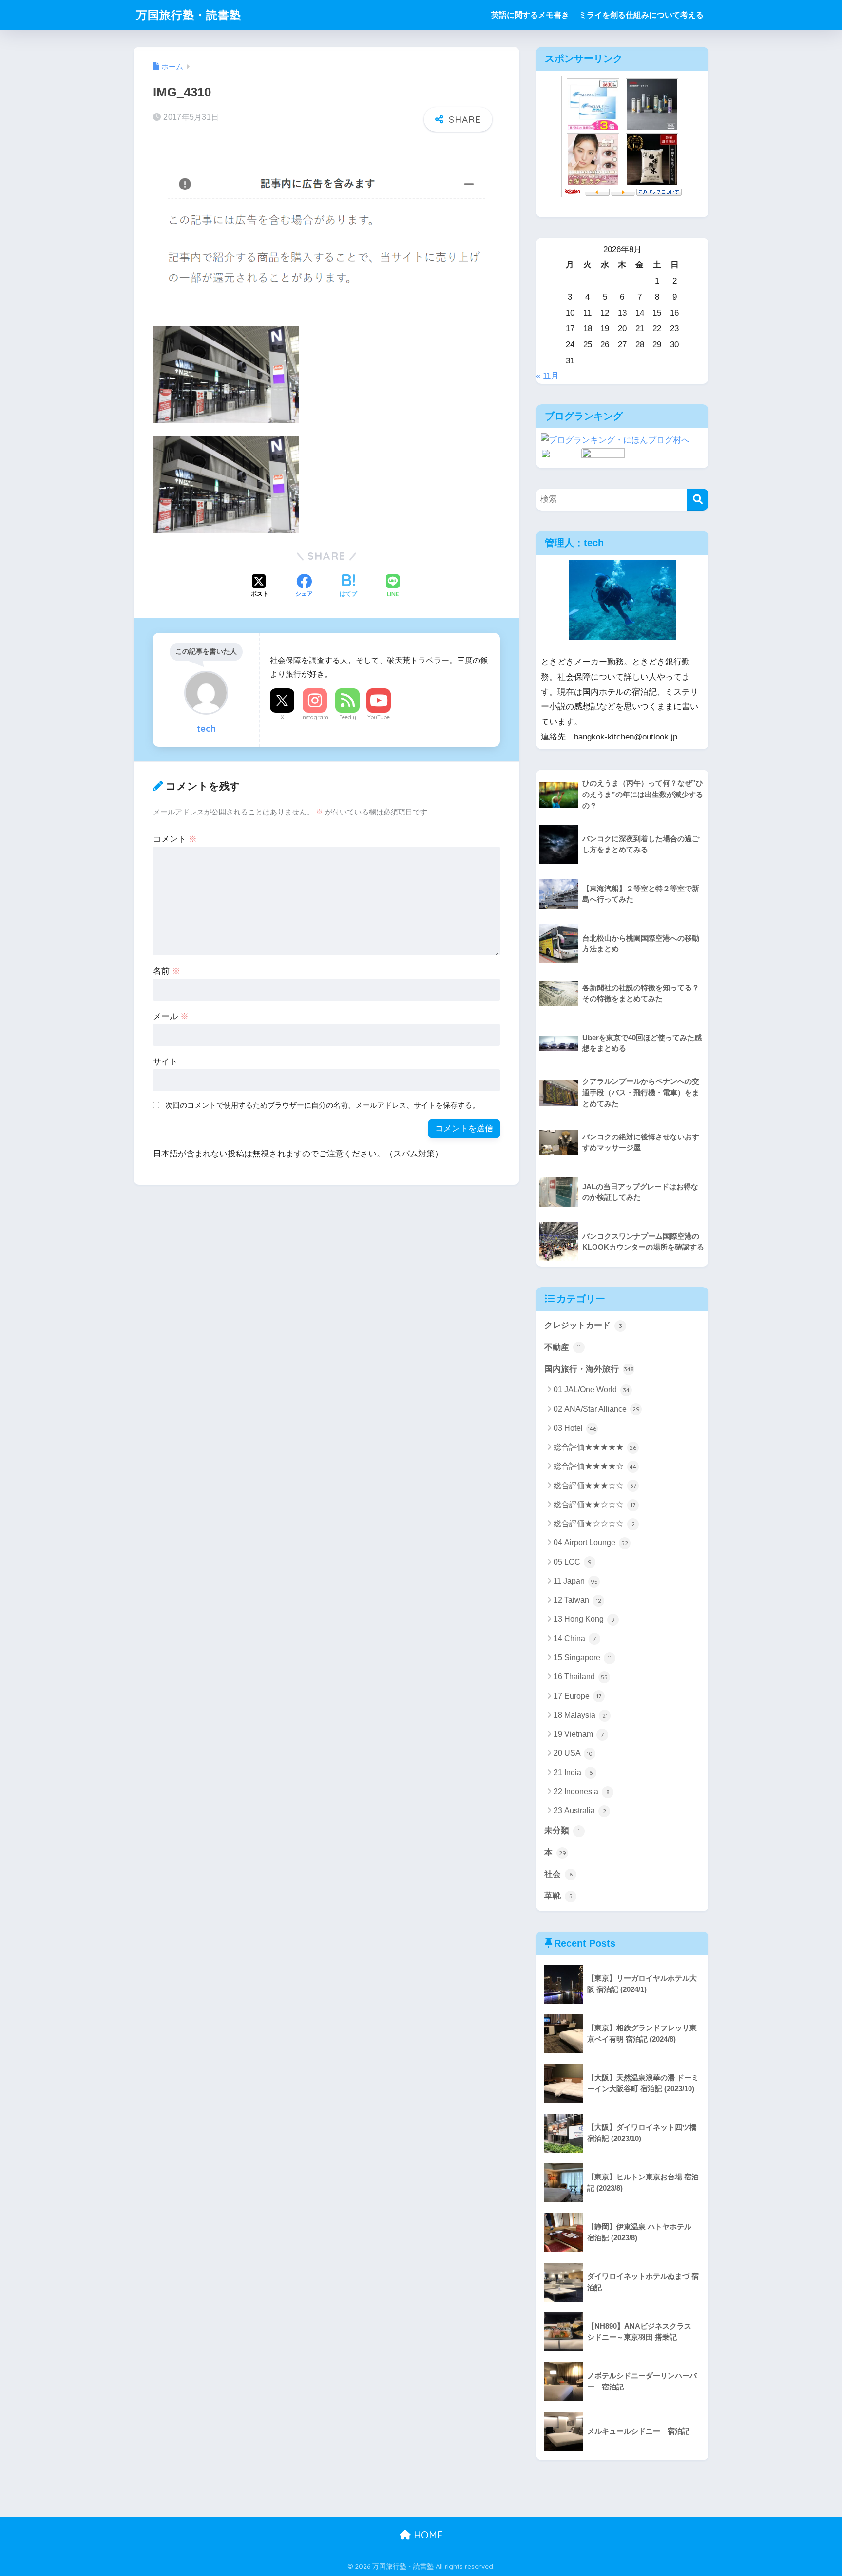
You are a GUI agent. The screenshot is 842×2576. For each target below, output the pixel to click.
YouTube (379, 717)
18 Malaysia (581, 1715)
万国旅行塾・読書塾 (189, 15)
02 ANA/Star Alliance (597, 1409)
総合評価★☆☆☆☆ (594, 1524)
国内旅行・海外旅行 (589, 1369)
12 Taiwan (577, 1600)
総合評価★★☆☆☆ (594, 1505)
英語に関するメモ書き (530, 15)
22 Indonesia (582, 1791)
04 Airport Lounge (591, 1543)
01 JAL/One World (592, 1390)
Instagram (315, 717)
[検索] (698, 500)
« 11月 (547, 376)
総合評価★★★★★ (595, 1447)
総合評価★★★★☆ (595, 1466)
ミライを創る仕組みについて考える (641, 15)
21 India (573, 1772)
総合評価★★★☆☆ (595, 1486)
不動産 (563, 1347)
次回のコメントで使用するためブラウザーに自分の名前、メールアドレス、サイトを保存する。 (322, 1105)
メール (171, 1016)
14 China (575, 1638)
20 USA (573, 1753)
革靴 (558, 1896)
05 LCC (573, 1562)
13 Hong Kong (584, 1619)
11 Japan (576, 1581)
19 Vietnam (579, 1734)
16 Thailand (581, 1676)
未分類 (562, 1830)
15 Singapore (583, 1657)
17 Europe (577, 1696)
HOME (427, 2535)
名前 (167, 971)
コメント (175, 839)
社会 (558, 1874)
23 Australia (580, 1810)
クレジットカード (583, 1325)
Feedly (348, 717)
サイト (165, 1062)
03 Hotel (575, 1428)
